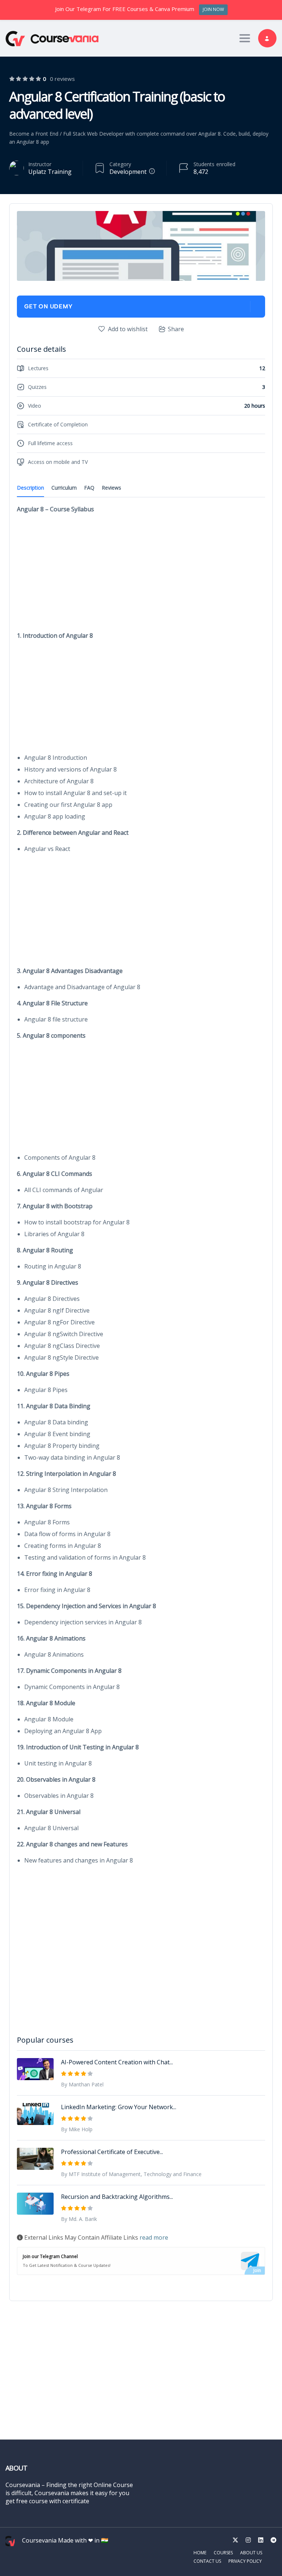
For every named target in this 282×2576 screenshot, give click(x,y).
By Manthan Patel (82, 2084)
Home (200, 2553)
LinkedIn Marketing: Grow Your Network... (119, 2107)
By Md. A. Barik (79, 2219)
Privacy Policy (245, 2561)
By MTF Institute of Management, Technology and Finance (131, 2174)
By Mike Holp (77, 2129)
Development (128, 172)
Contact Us (207, 2561)
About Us (251, 2553)
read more (154, 2237)
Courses (223, 2553)
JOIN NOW (213, 9)
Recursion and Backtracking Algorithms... (117, 2197)
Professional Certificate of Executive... (112, 2152)
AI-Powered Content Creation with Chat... (117, 2062)
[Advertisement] (141, 572)
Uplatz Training (50, 172)
